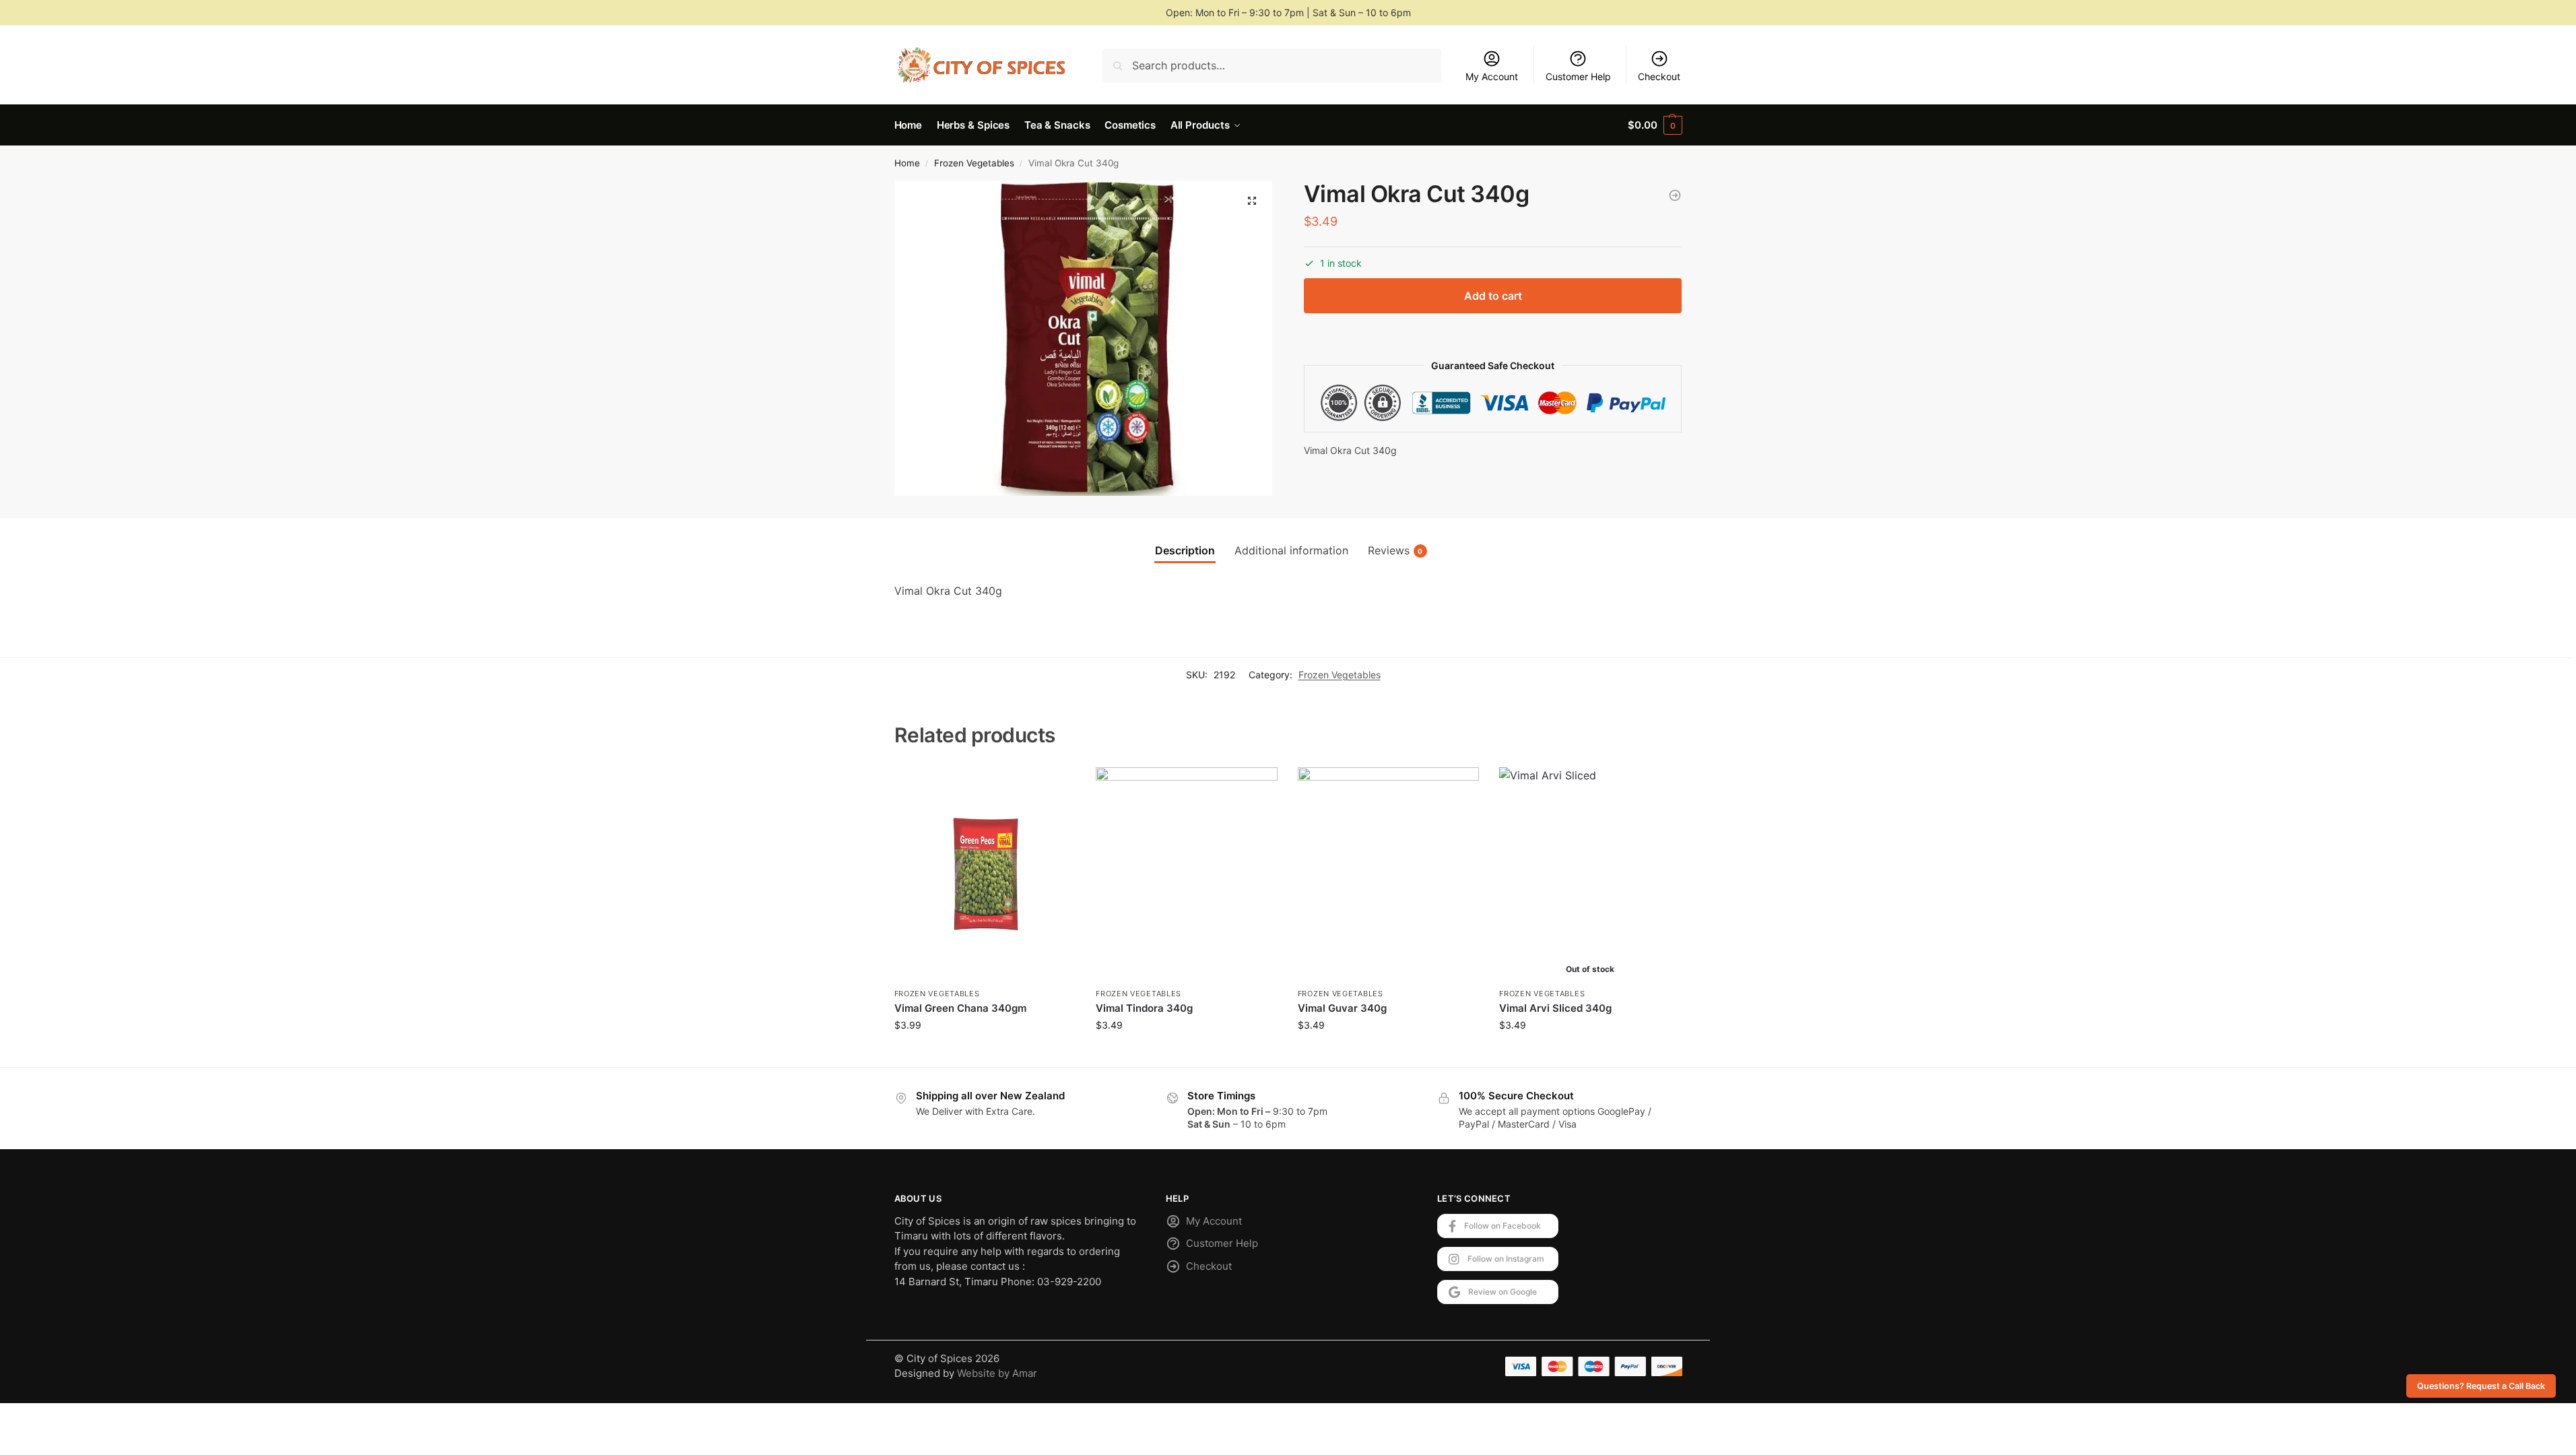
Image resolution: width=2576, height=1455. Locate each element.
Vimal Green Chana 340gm (960, 1008)
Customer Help (1578, 76)
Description (1185, 550)
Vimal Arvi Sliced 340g (1555, 1008)
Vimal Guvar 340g (1342, 1008)
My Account (1492, 76)
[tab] (1185, 550)
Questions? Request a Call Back (2481, 1386)
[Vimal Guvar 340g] (1389, 874)
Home (907, 163)
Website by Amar (997, 1373)
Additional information (1291, 550)
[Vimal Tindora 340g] (1187, 874)
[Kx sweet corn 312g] (1675, 195)
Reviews (1395, 550)
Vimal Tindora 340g (1144, 1008)
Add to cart (1493, 296)
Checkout (1659, 76)
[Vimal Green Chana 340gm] (985, 874)
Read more (1590, 1053)
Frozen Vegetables (974, 163)
